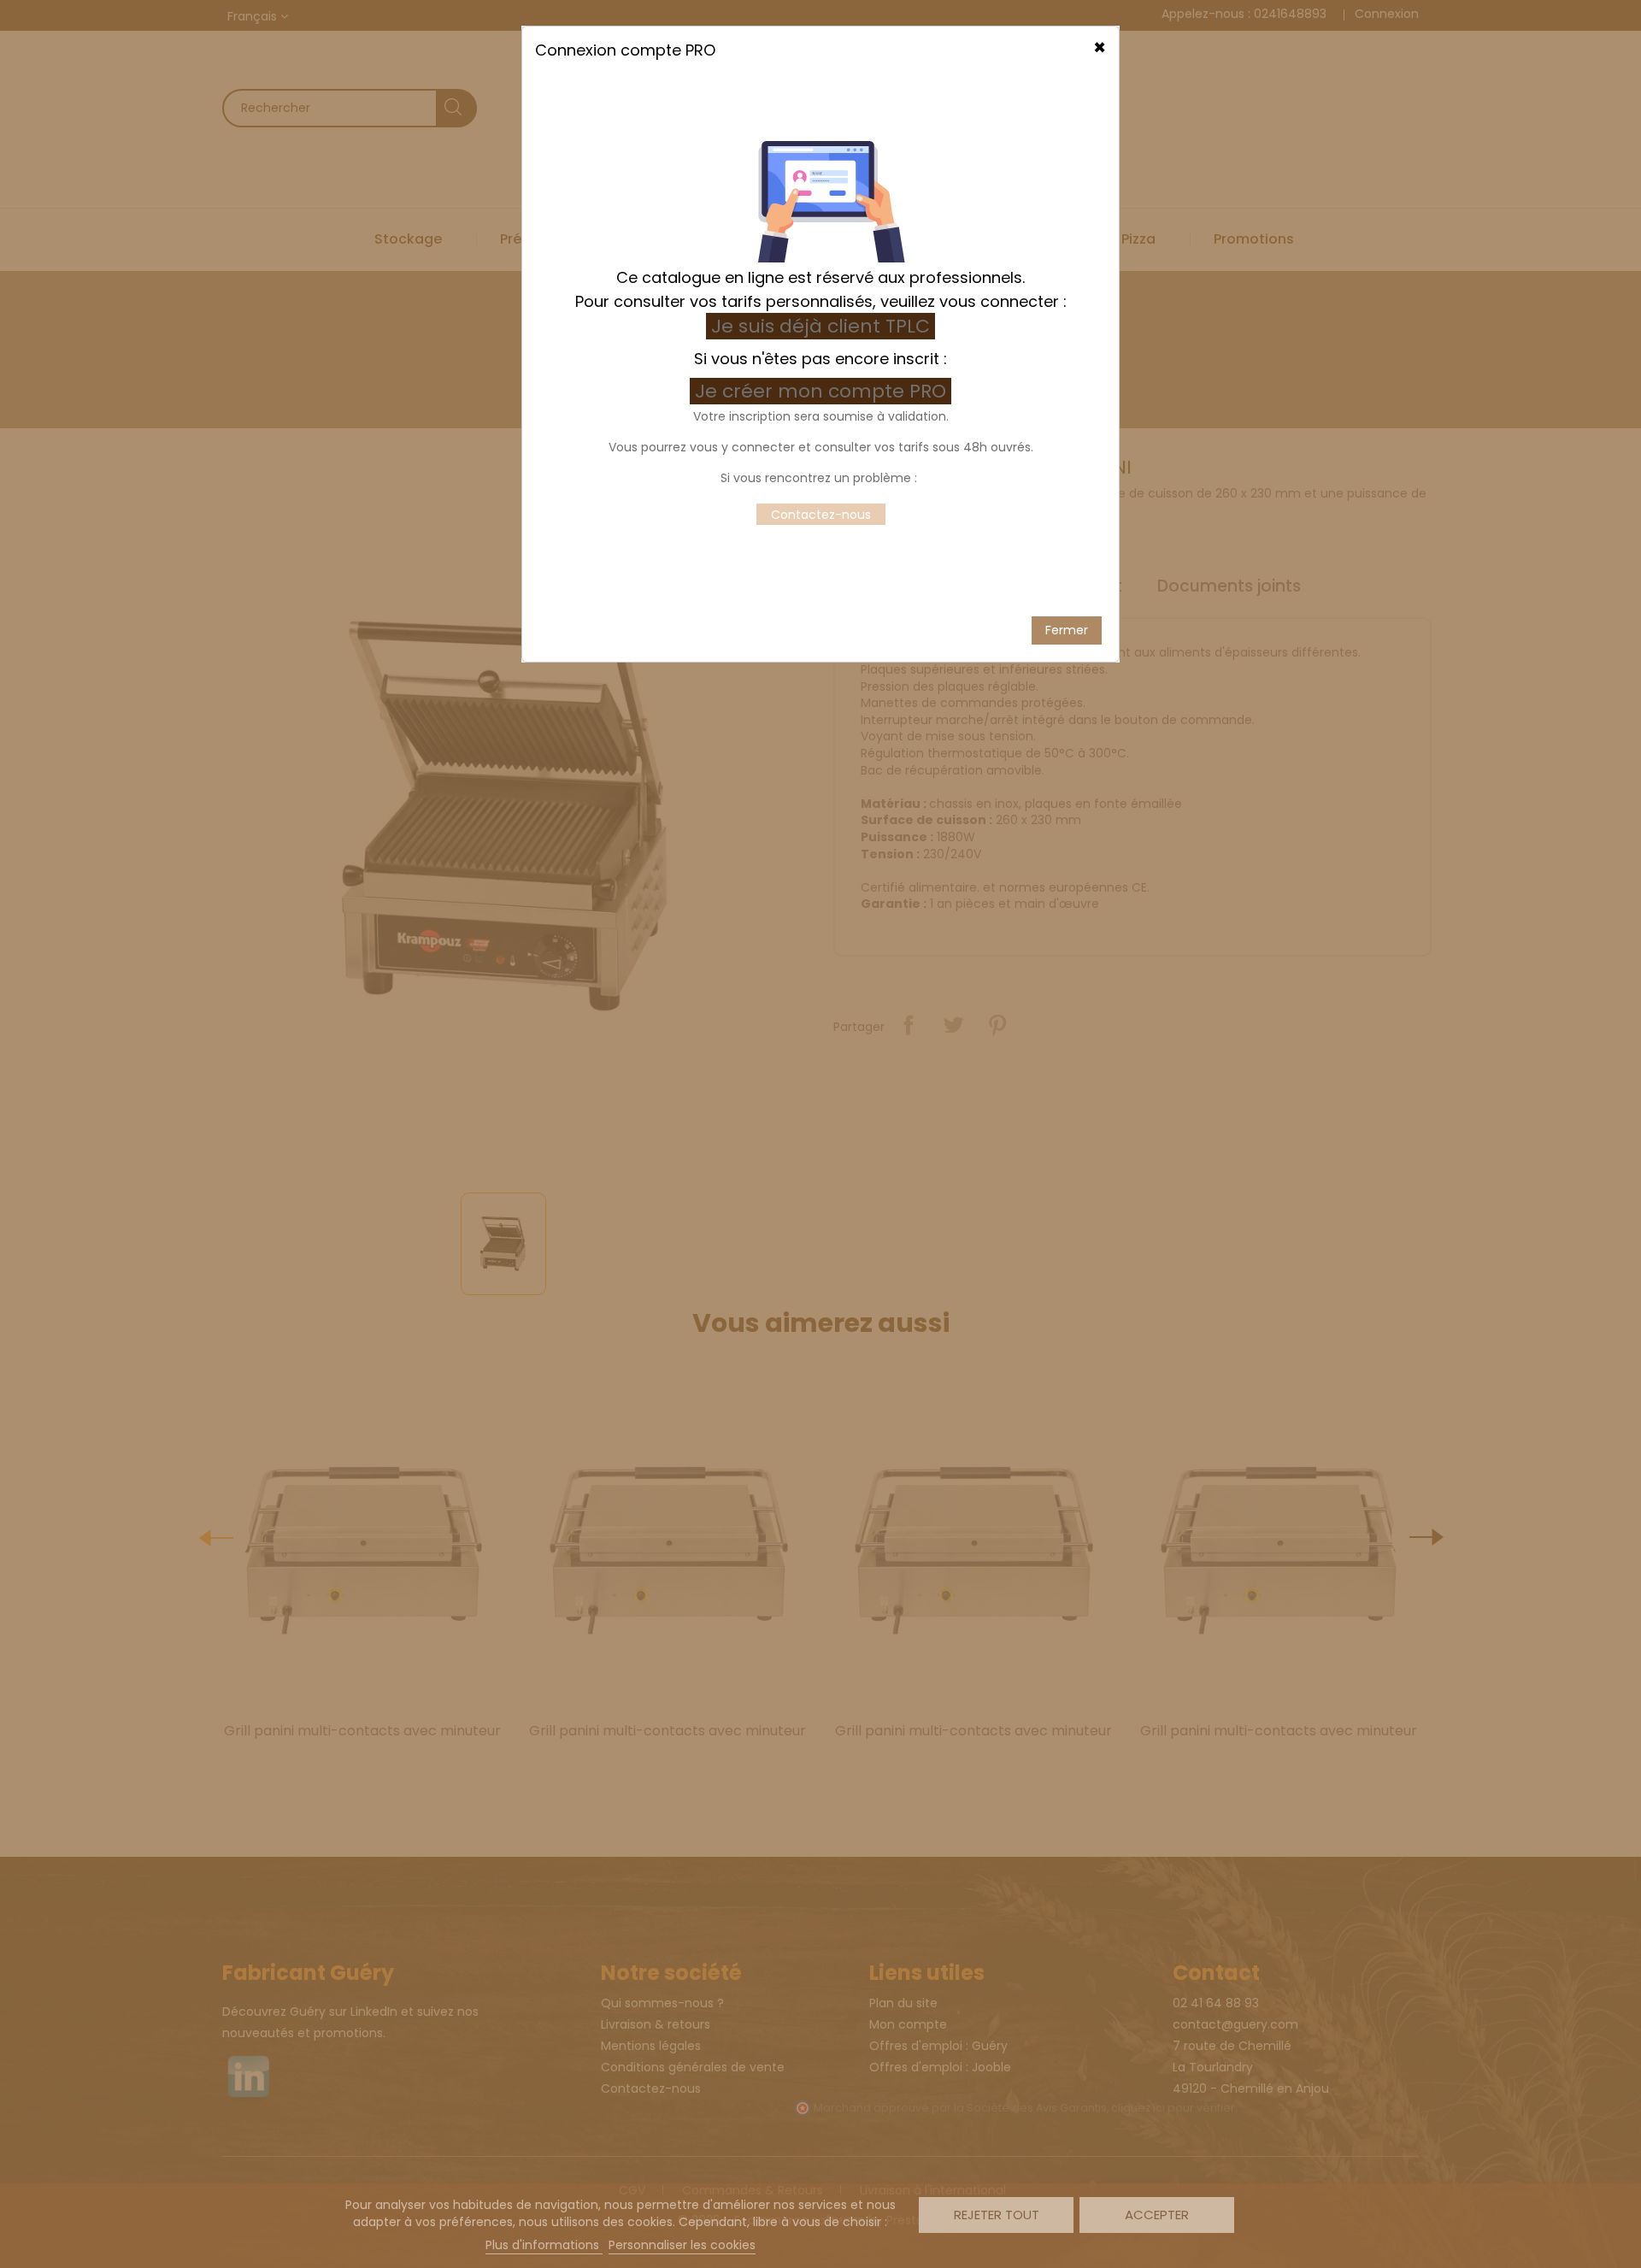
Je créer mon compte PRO (823, 391)
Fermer (1067, 630)
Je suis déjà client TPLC (820, 326)
